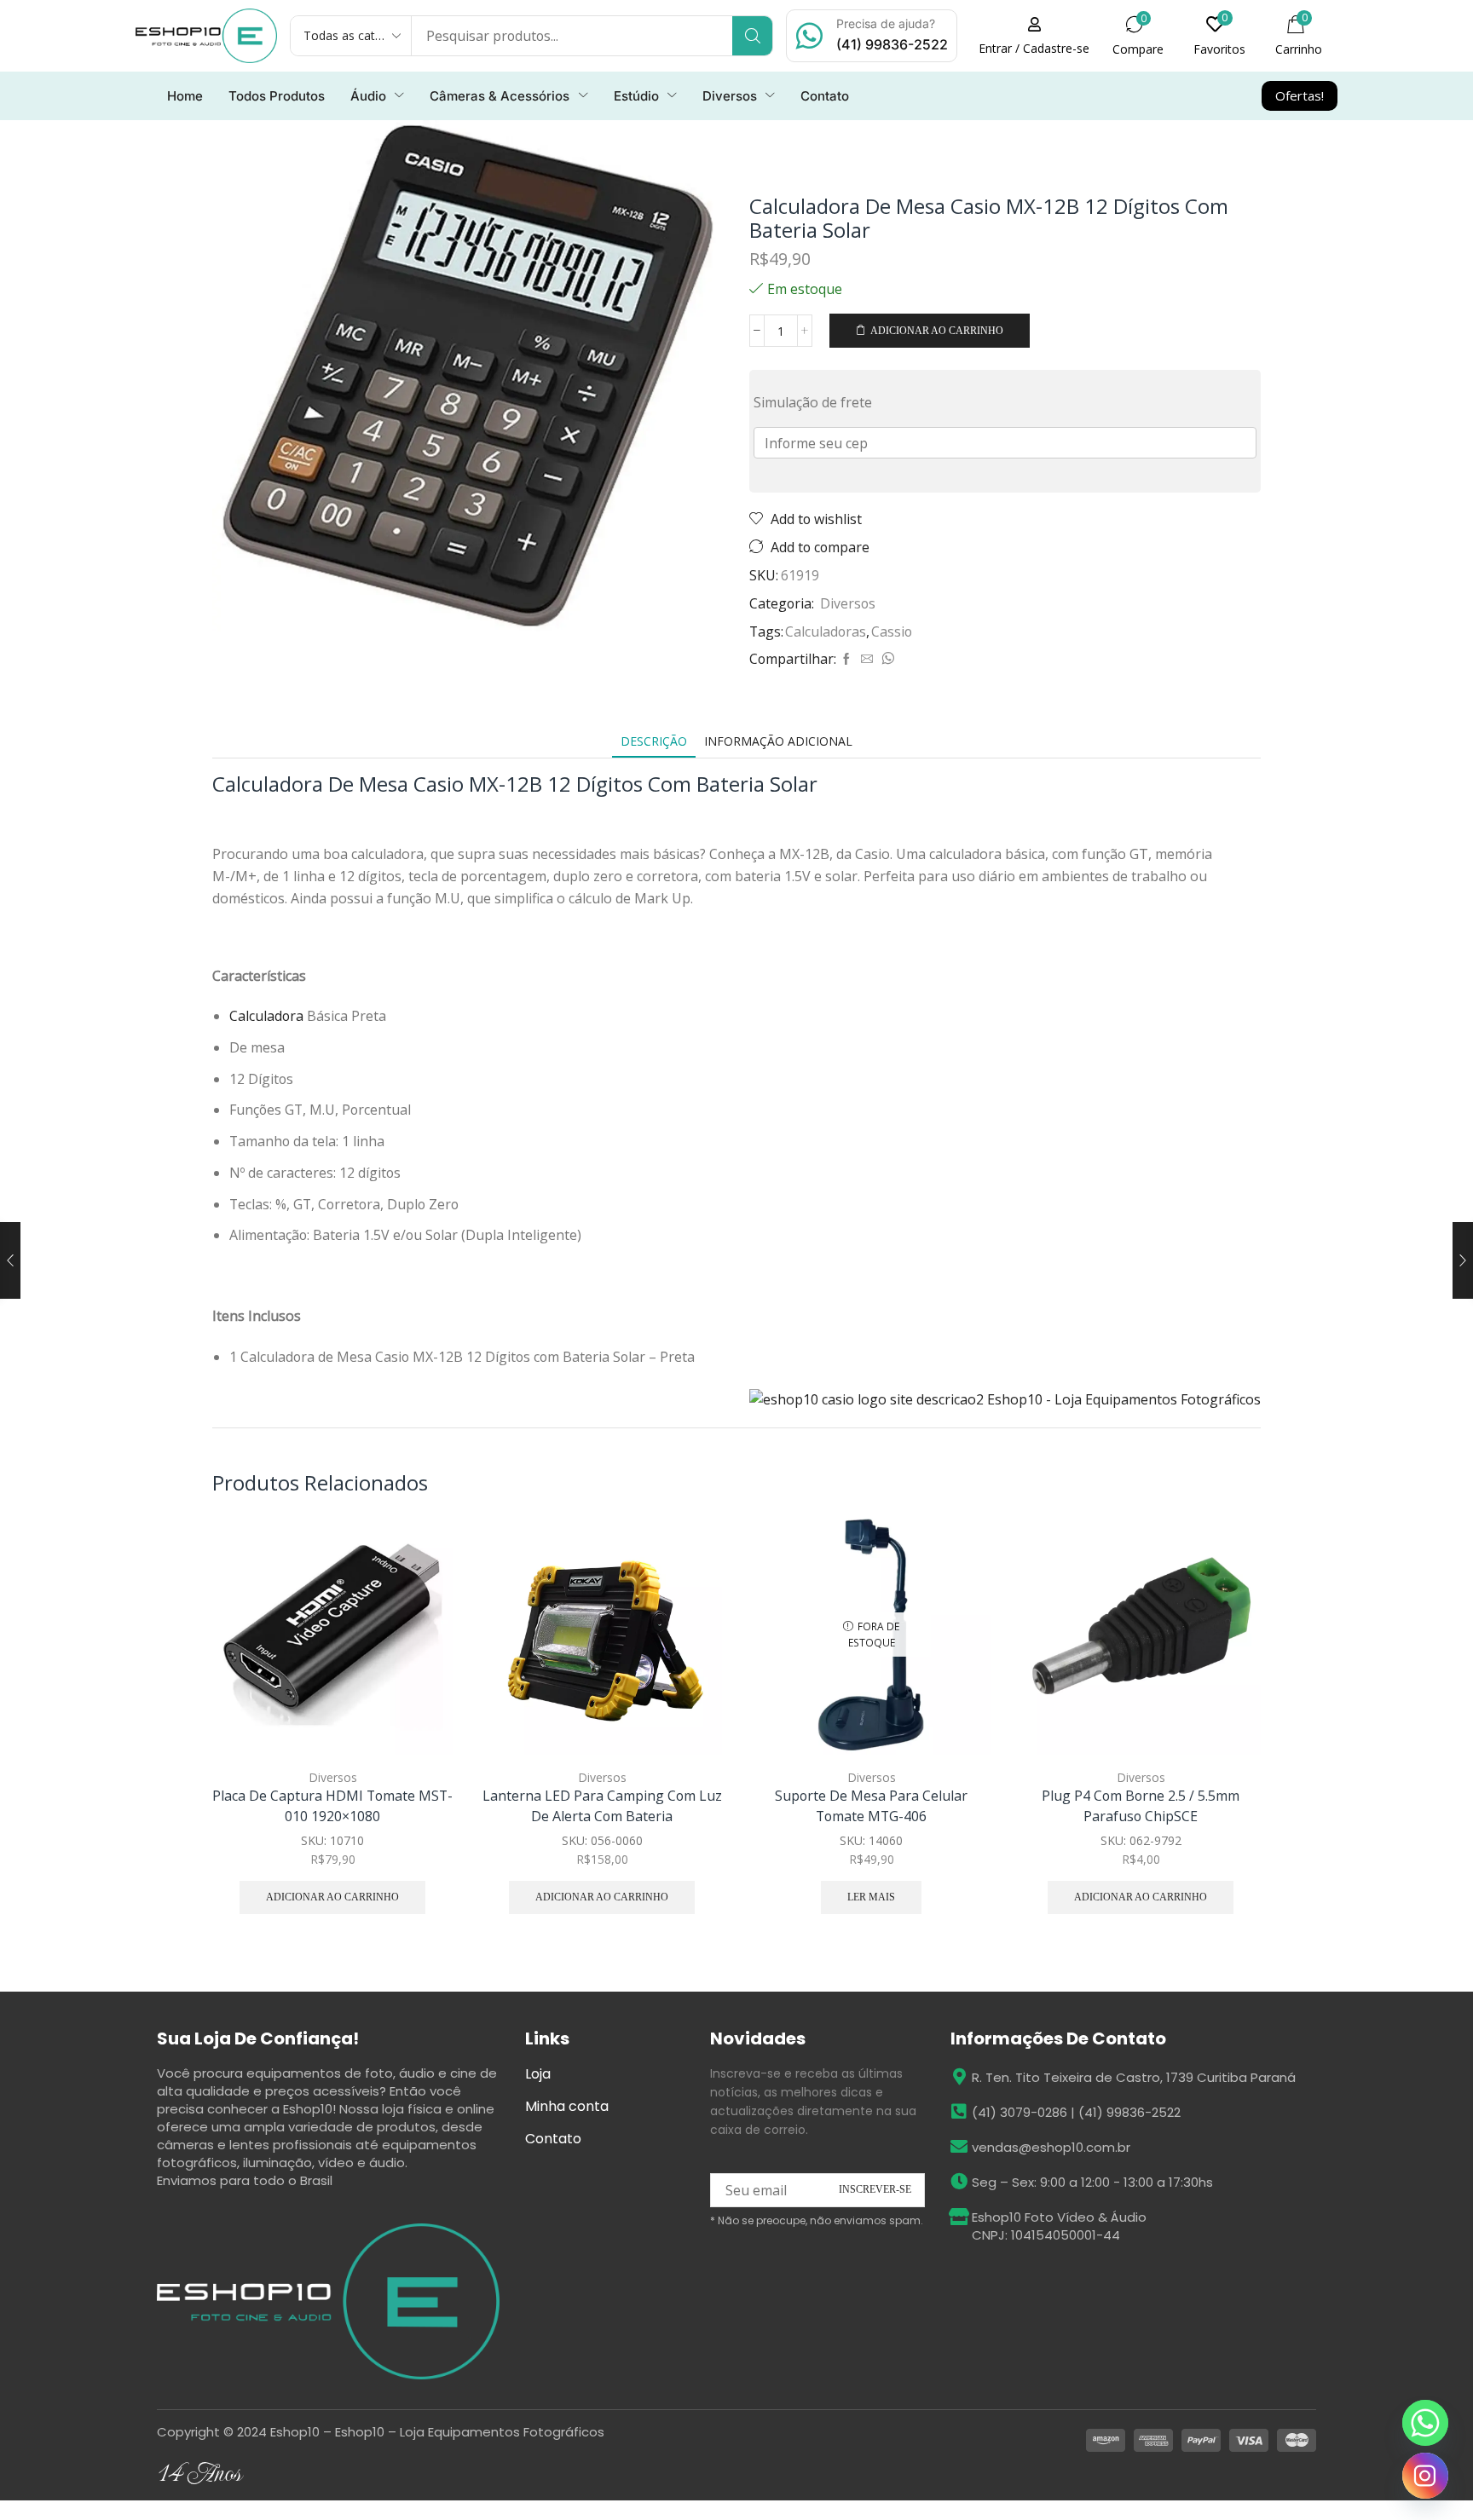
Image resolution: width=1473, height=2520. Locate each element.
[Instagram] (1425, 2476)
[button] (1034, 36)
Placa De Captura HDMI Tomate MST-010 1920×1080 (332, 1806)
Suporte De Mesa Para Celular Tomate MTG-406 (871, 1806)
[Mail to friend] (867, 659)
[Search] (752, 36)
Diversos (848, 603)
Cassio (892, 631)
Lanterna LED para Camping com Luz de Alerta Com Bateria (602, 1806)
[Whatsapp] (1425, 2423)
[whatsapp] (886, 659)
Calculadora (268, 1016)
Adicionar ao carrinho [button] (421, 1642)
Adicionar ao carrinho (937, 331)
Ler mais (871, 1897)
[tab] (654, 741)
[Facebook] (846, 659)
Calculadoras (826, 631)
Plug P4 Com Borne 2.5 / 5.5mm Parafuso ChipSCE (1141, 1806)
